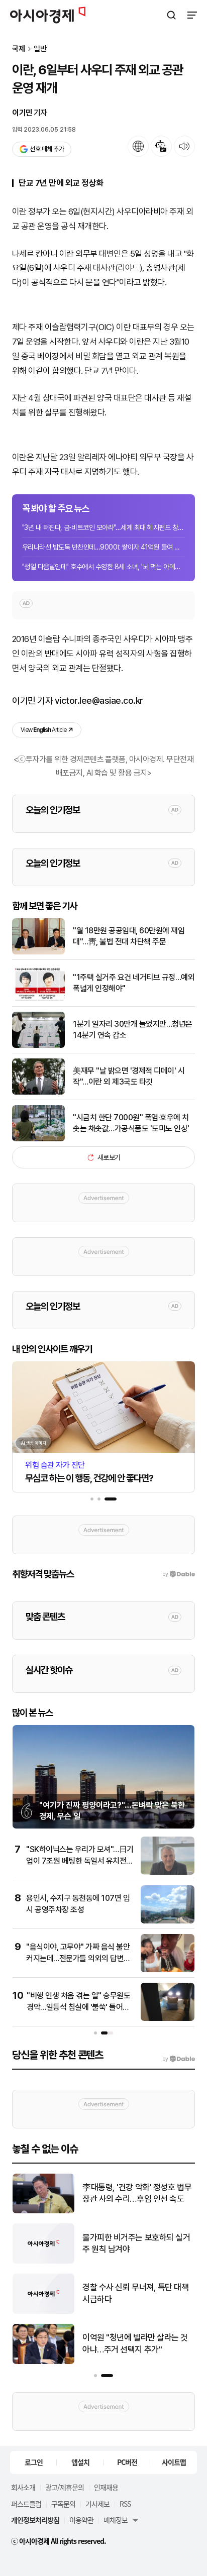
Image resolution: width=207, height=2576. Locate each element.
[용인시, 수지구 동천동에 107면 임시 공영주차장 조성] (168, 1921)
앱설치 (80, 2462)
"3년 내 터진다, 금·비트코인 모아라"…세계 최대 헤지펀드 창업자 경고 (103, 527)
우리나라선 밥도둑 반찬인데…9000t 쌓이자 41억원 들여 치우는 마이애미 (103, 547)
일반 (40, 49)
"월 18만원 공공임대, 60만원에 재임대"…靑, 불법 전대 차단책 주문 (129, 936)
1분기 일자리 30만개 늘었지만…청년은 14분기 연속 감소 (133, 1030)
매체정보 (116, 2520)
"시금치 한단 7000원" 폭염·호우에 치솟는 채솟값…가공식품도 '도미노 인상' (131, 1123)
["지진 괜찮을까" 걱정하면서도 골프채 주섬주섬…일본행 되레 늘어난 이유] (121, 2312)
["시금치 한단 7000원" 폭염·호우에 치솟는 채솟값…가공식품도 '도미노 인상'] (38, 1139)
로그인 (34, 2462)
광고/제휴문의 (65, 2487)
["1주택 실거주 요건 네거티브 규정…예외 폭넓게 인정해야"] (38, 999)
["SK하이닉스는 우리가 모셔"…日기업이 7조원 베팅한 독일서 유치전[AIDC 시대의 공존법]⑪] (168, 1872)
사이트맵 (174, 2462)
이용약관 (81, 2520)
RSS (125, 2504)
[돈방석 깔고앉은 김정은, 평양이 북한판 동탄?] (121, 2211)
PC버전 (127, 2462)
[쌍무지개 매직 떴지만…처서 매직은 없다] (121, 2362)
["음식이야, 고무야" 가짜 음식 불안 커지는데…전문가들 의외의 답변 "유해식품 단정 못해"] (168, 1970)
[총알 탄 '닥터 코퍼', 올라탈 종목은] (121, 2261)
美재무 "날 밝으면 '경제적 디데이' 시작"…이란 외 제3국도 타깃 (129, 1076)
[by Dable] (179, 2059)
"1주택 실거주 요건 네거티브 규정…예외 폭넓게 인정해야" (134, 983)
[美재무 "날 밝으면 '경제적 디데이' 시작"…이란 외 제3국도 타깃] (38, 1092)
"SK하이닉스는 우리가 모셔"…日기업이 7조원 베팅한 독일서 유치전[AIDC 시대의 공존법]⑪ (80, 1861)
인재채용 (106, 2487)
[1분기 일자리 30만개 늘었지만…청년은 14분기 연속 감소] (38, 1046)
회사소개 (23, 2487)
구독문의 (63, 2504)
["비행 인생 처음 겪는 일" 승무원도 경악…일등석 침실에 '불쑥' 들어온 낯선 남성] (168, 2019)
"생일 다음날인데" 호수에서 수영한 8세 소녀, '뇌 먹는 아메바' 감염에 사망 (103, 567)
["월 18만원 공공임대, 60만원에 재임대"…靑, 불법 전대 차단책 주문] (38, 952)
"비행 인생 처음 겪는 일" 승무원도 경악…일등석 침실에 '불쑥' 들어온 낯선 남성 (78, 2007)
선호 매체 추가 (47, 149)
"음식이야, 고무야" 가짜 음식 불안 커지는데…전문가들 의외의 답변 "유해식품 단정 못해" (78, 1958)
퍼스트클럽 (26, 2504)
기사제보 (97, 2504)
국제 (19, 49)
